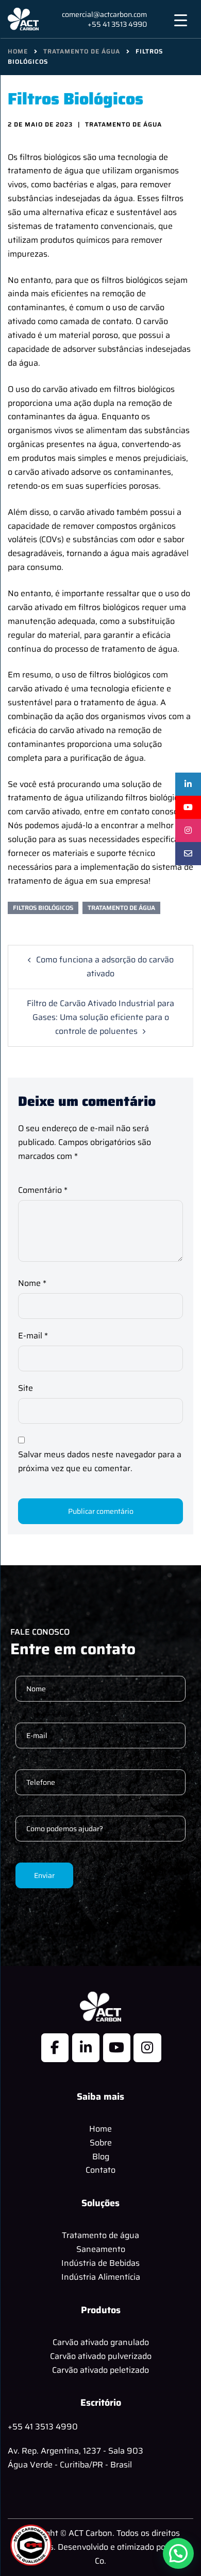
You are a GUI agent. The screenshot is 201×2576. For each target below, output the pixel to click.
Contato (100, 2170)
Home (100, 2129)
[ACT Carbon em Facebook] (55, 2048)
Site (26, 1388)
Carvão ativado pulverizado (101, 2356)
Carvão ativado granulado (101, 2342)
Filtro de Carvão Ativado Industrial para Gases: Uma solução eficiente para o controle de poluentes (100, 1017)
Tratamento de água (100, 2235)
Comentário (43, 1190)
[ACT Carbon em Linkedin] (86, 2048)
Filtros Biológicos (43, 908)
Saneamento (101, 2249)
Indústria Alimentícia (101, 2277)
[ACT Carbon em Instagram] (147, 2048)
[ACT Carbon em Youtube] (117, 2048)
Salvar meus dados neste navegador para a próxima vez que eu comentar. (100, 1461)
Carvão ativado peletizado (100, 2370)
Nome (32, 1283)
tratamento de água (121, 908)
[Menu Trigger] (181, 20)
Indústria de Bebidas (100, 2263)
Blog (101, 2157)
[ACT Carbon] (23, 18)
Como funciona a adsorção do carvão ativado (105, 967)
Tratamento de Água (123, 124)
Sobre (101, 2143)
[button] (178, 2553)
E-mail (33, 1336)
